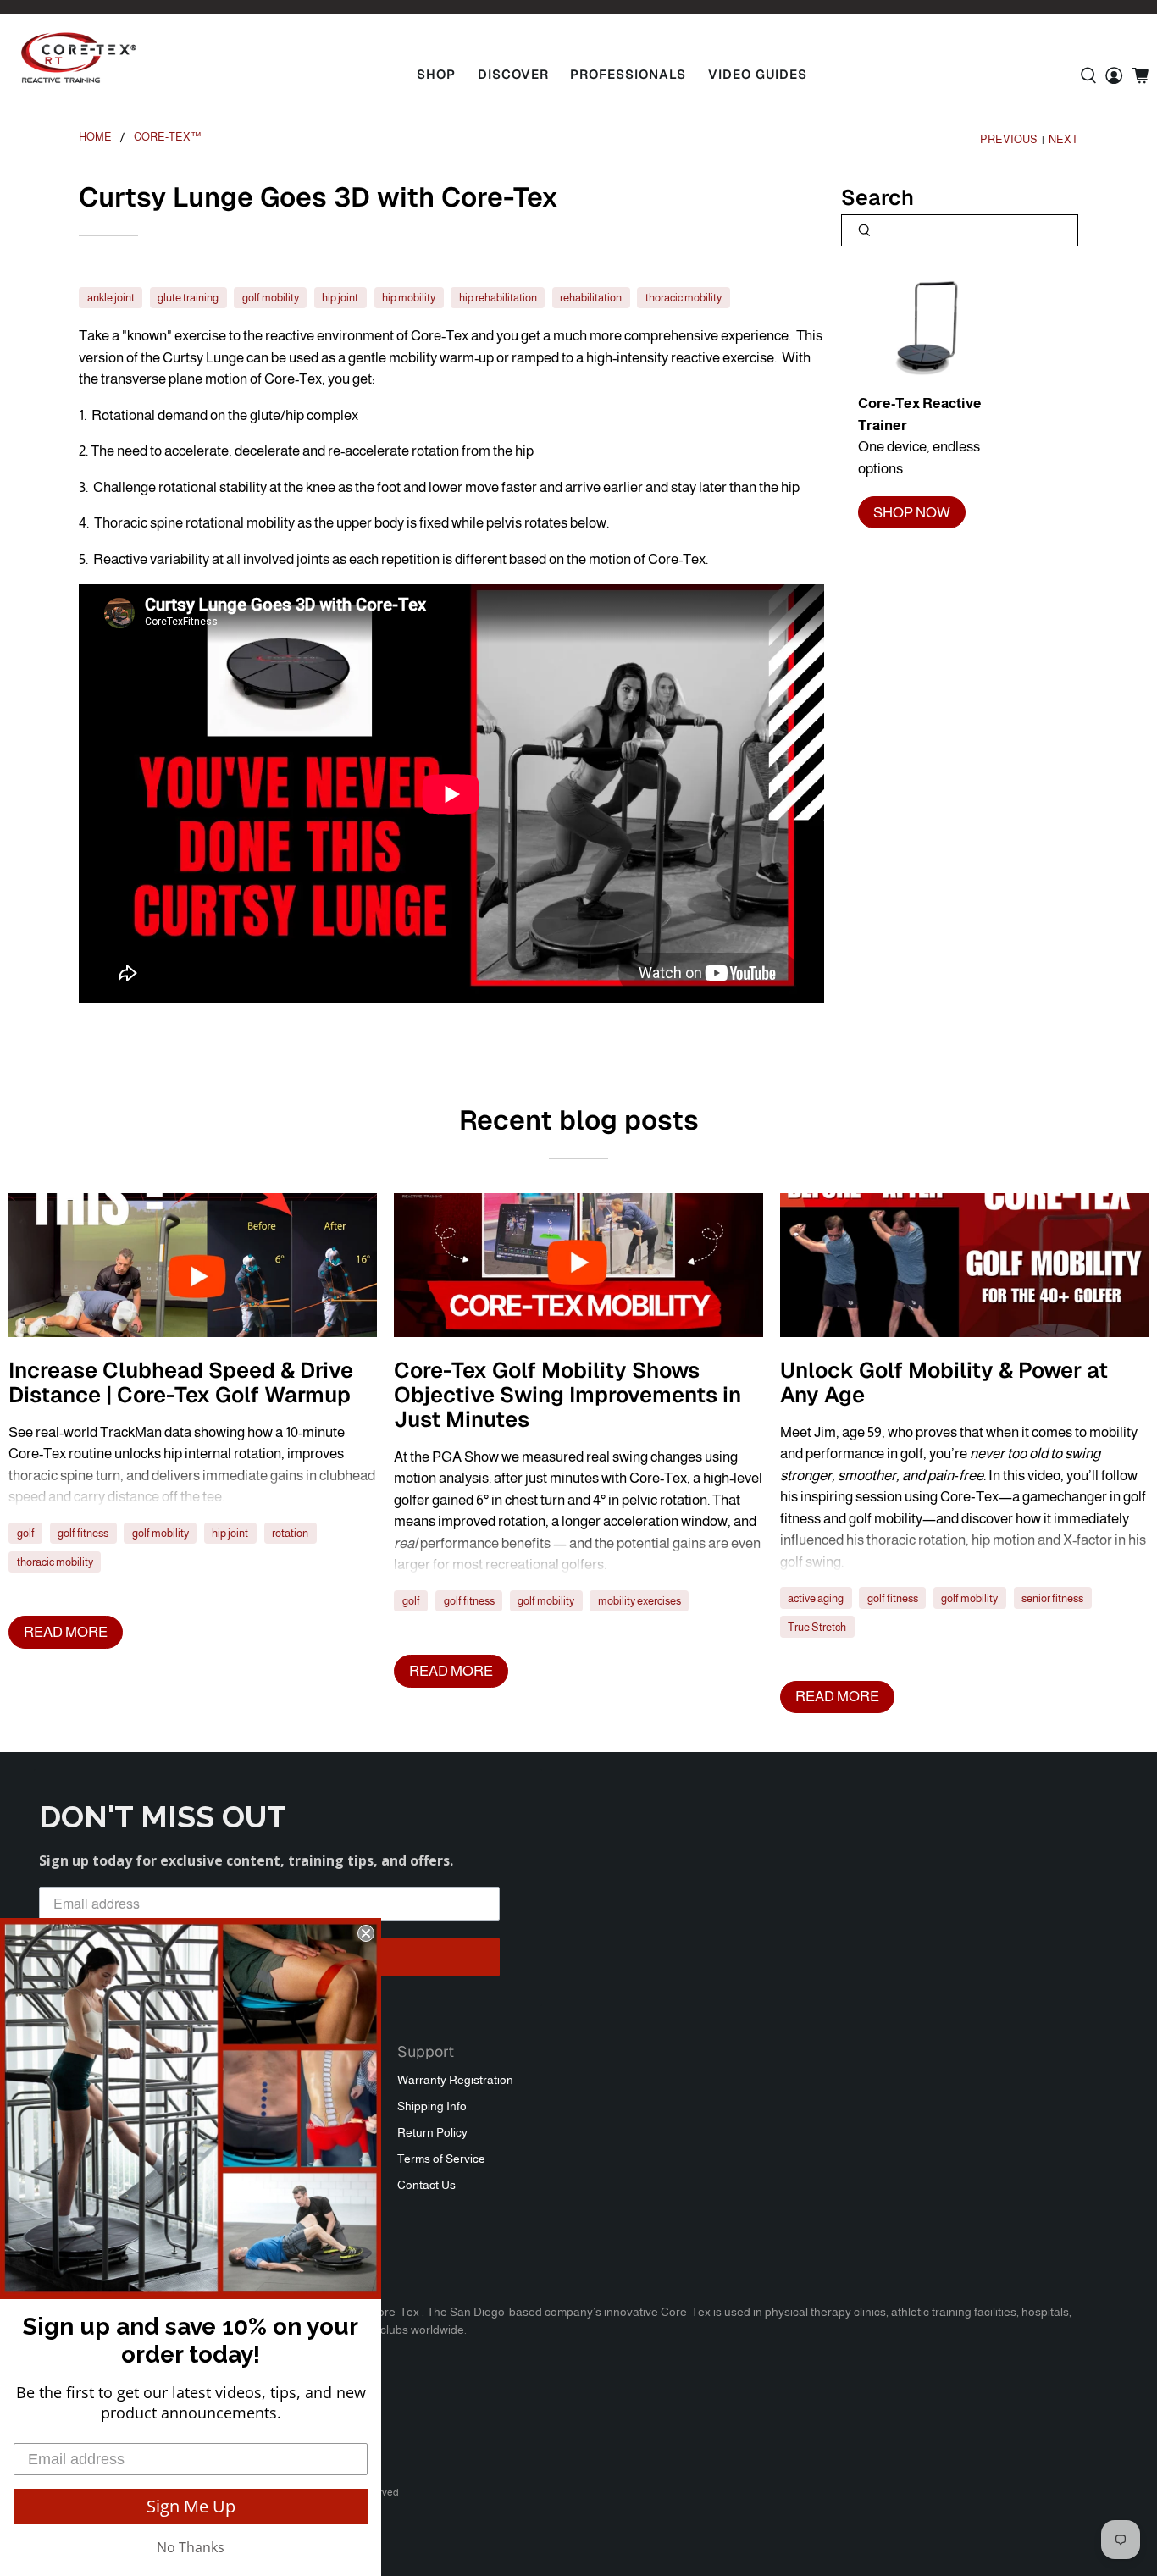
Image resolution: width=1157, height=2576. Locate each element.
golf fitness (83, 1533)
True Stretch (817, 1627)
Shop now (912, 513)
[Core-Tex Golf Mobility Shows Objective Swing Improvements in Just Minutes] (578, 1265)
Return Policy (432, 2132)
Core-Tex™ (168, 138)
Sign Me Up (191, 2506)
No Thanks (191, 2547)
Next (1063, 140)
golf (26, 1533)
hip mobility (409, 298)
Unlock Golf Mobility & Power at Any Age (944, 1382)
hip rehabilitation (498, 298)
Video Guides (758, 74)
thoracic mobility (684, 298)
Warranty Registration (455, 2080)
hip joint (340, 298)
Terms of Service (441, 2159)
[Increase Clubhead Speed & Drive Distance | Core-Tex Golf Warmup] (193, 1265)
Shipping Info (432, 2106)
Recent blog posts (579, 1120)
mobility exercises (639, 1601)
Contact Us (426, 2185)
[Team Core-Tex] (79, 58)
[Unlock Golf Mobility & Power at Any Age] (964, 1265)
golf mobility (271, 298)
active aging (816, 1598)
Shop (436, 74)
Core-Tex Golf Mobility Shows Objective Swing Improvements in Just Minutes (567, 1395)
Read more (66, 1632)
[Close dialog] (366, 1933)
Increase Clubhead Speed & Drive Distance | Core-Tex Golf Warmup (181, 1382)
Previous (1009, 140)
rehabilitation (591, 298)
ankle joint (111, 298)
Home (95, 138)
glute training (188, 298)
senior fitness (1052, 1598)
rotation (290, 1533)
